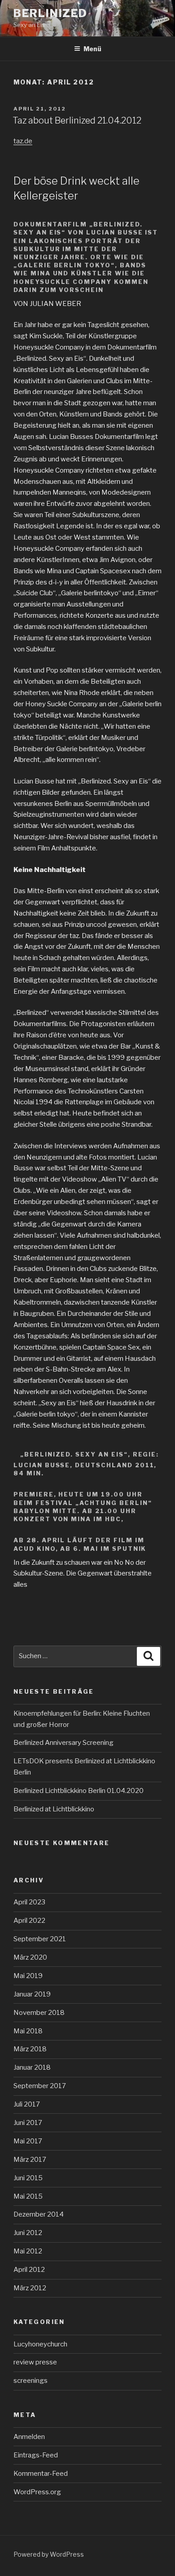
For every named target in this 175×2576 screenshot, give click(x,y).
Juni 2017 (28, 2123)
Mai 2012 (28, 2251)
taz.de (23, 141)
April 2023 (29, 1902)
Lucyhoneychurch (40, 2344)
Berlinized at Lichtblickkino (54, 1809)
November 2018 (39, 2013)
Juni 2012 (28, 2233)
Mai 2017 (28, 2141)
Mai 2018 (28, 2031)
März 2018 (30, 2049)
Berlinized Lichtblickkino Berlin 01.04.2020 (79, 1791)
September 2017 (40, 2086)
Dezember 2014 (39, 2214)
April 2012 (29, 2270)
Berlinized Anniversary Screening (63, 1743)
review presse (35, 2362)
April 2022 (29, 1921)
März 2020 (30, 1957)
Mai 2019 (28, 1976)
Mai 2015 (28, 2196)
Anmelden (29, 2437)
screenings (31, 2381)
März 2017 (30, 2160)
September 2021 (40, 1939)
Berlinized (50, 13)
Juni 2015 (28, 2178)
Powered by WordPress (49, 2554)
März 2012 (30, 2288)
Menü (92, 49)
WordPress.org (37, 2492)
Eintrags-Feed (36, 2455)
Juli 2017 (27, 2104)
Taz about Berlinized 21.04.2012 (77, 120)
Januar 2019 (32, 1994)
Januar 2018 (32, 2067)
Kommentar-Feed (41, 2474)
